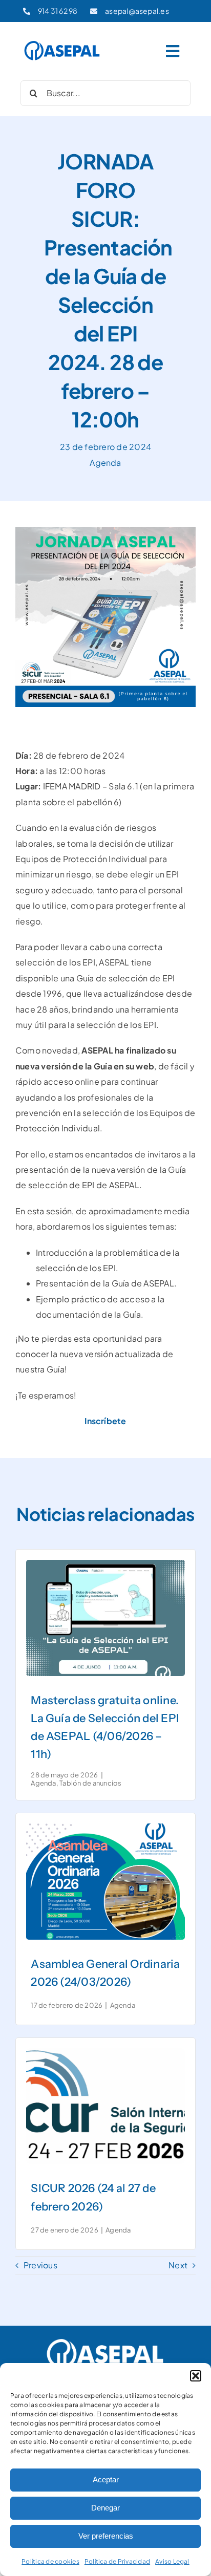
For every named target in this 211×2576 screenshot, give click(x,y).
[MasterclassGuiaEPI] (105, 1564)
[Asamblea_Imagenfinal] (105, 1827)
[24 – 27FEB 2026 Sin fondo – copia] (105, 2052)
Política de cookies (50, 2561)
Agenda (105, 463)
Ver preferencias (106, 2536)
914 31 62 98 (58, 11)
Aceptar (106, 2480)
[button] (196, 2376)
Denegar (105, 2508)
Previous (40, 2265)
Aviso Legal (172, 2561)
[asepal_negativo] (105, 2340)
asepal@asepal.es (137, 11)
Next (178, 2265)
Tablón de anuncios (90, 1783)
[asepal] (62, 43)
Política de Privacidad (117, 2561)
